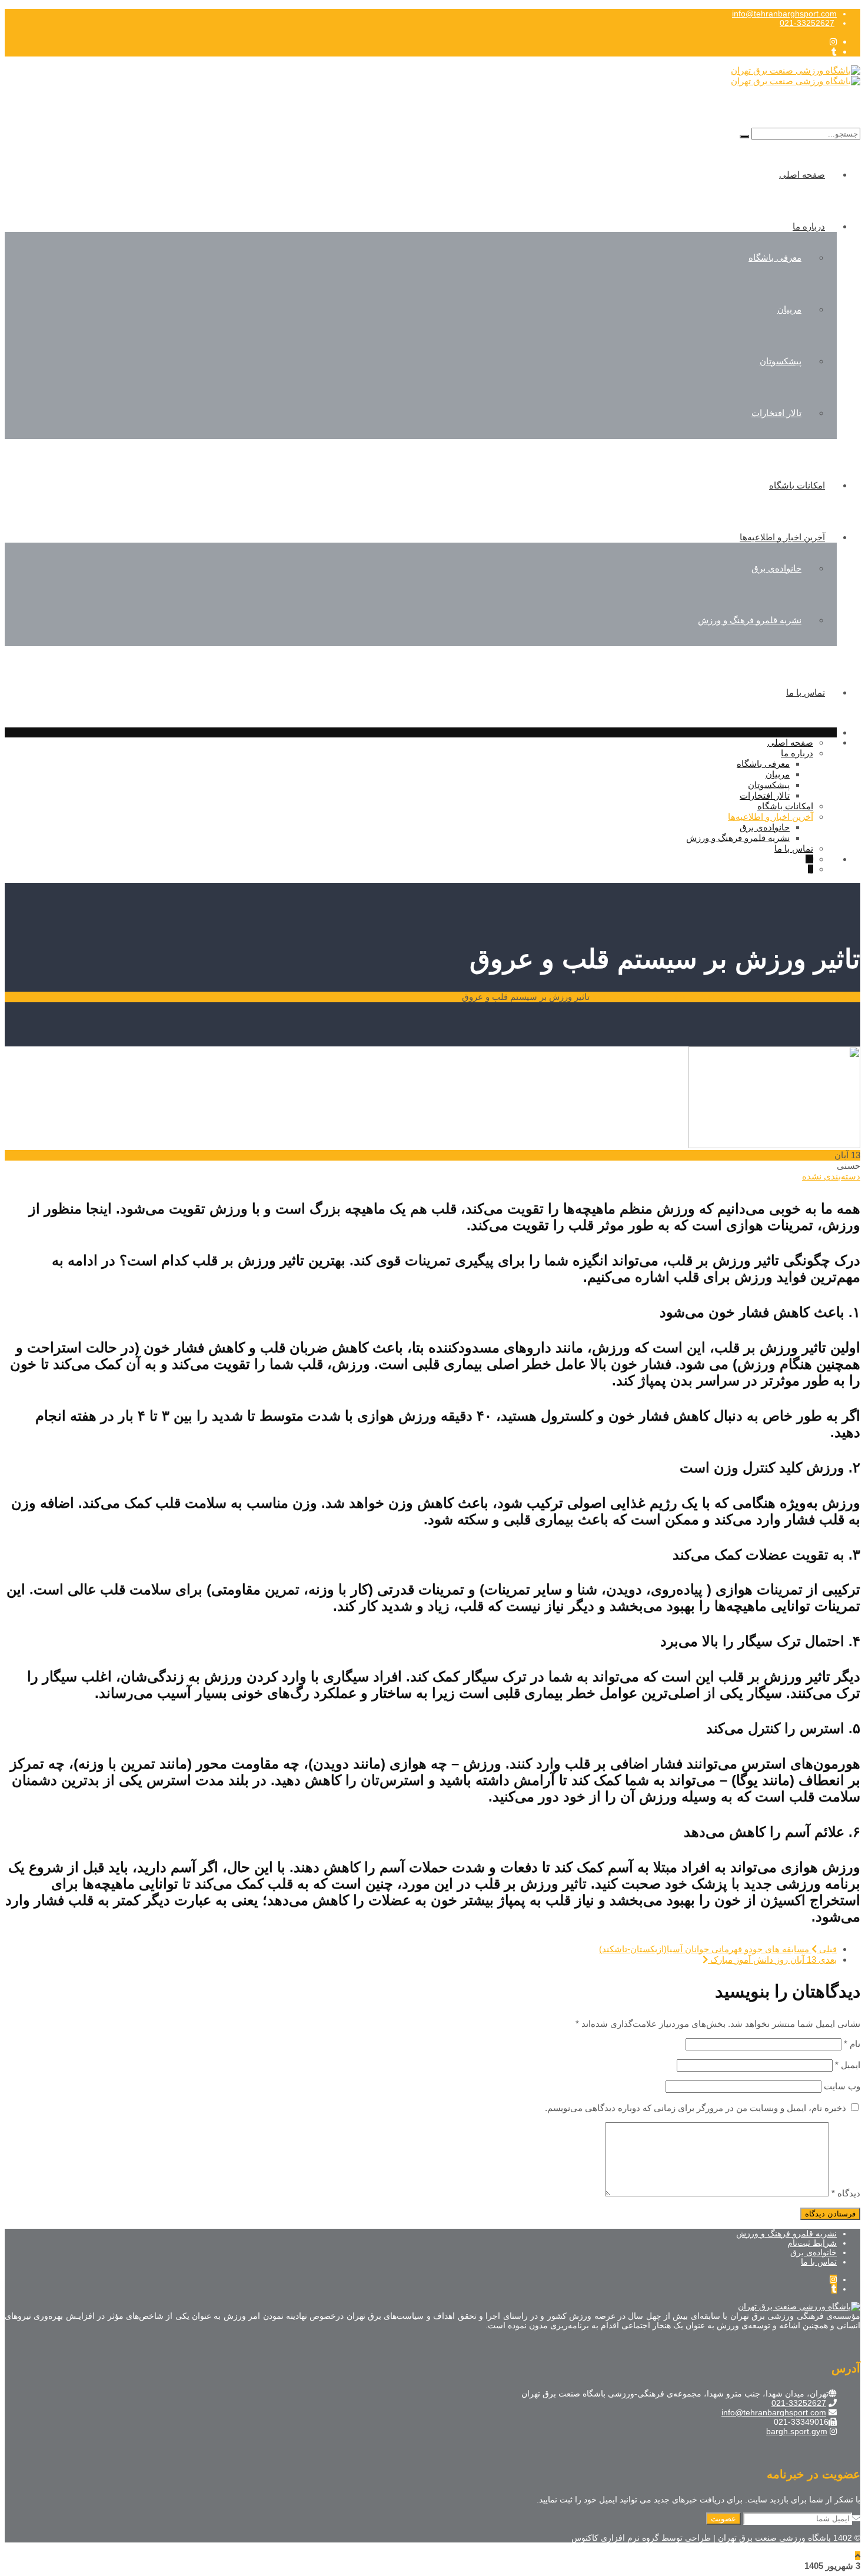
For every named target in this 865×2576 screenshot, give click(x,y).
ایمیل (848, 2065)
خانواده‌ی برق (776, 568)
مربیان (789, 309)
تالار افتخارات (776, 413)
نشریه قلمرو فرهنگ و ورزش (750, 620)
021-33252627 (807, 23)
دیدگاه (846, 2193)
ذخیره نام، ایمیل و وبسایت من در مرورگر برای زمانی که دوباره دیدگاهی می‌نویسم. (696, 2108)
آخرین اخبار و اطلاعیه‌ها (782, 537)
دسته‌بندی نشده (831, 1176)
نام (852, 2044)
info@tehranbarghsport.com (784, 14)
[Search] (744, 137)
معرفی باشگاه (775, 257)
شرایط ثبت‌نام (812, 2243)
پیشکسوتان (781, 361)
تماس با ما (806, 692)
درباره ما (809, 226)
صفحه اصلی (802, 174)
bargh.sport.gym (797, 2431)
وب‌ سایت (842, 2086)
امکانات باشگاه (797, 485)
